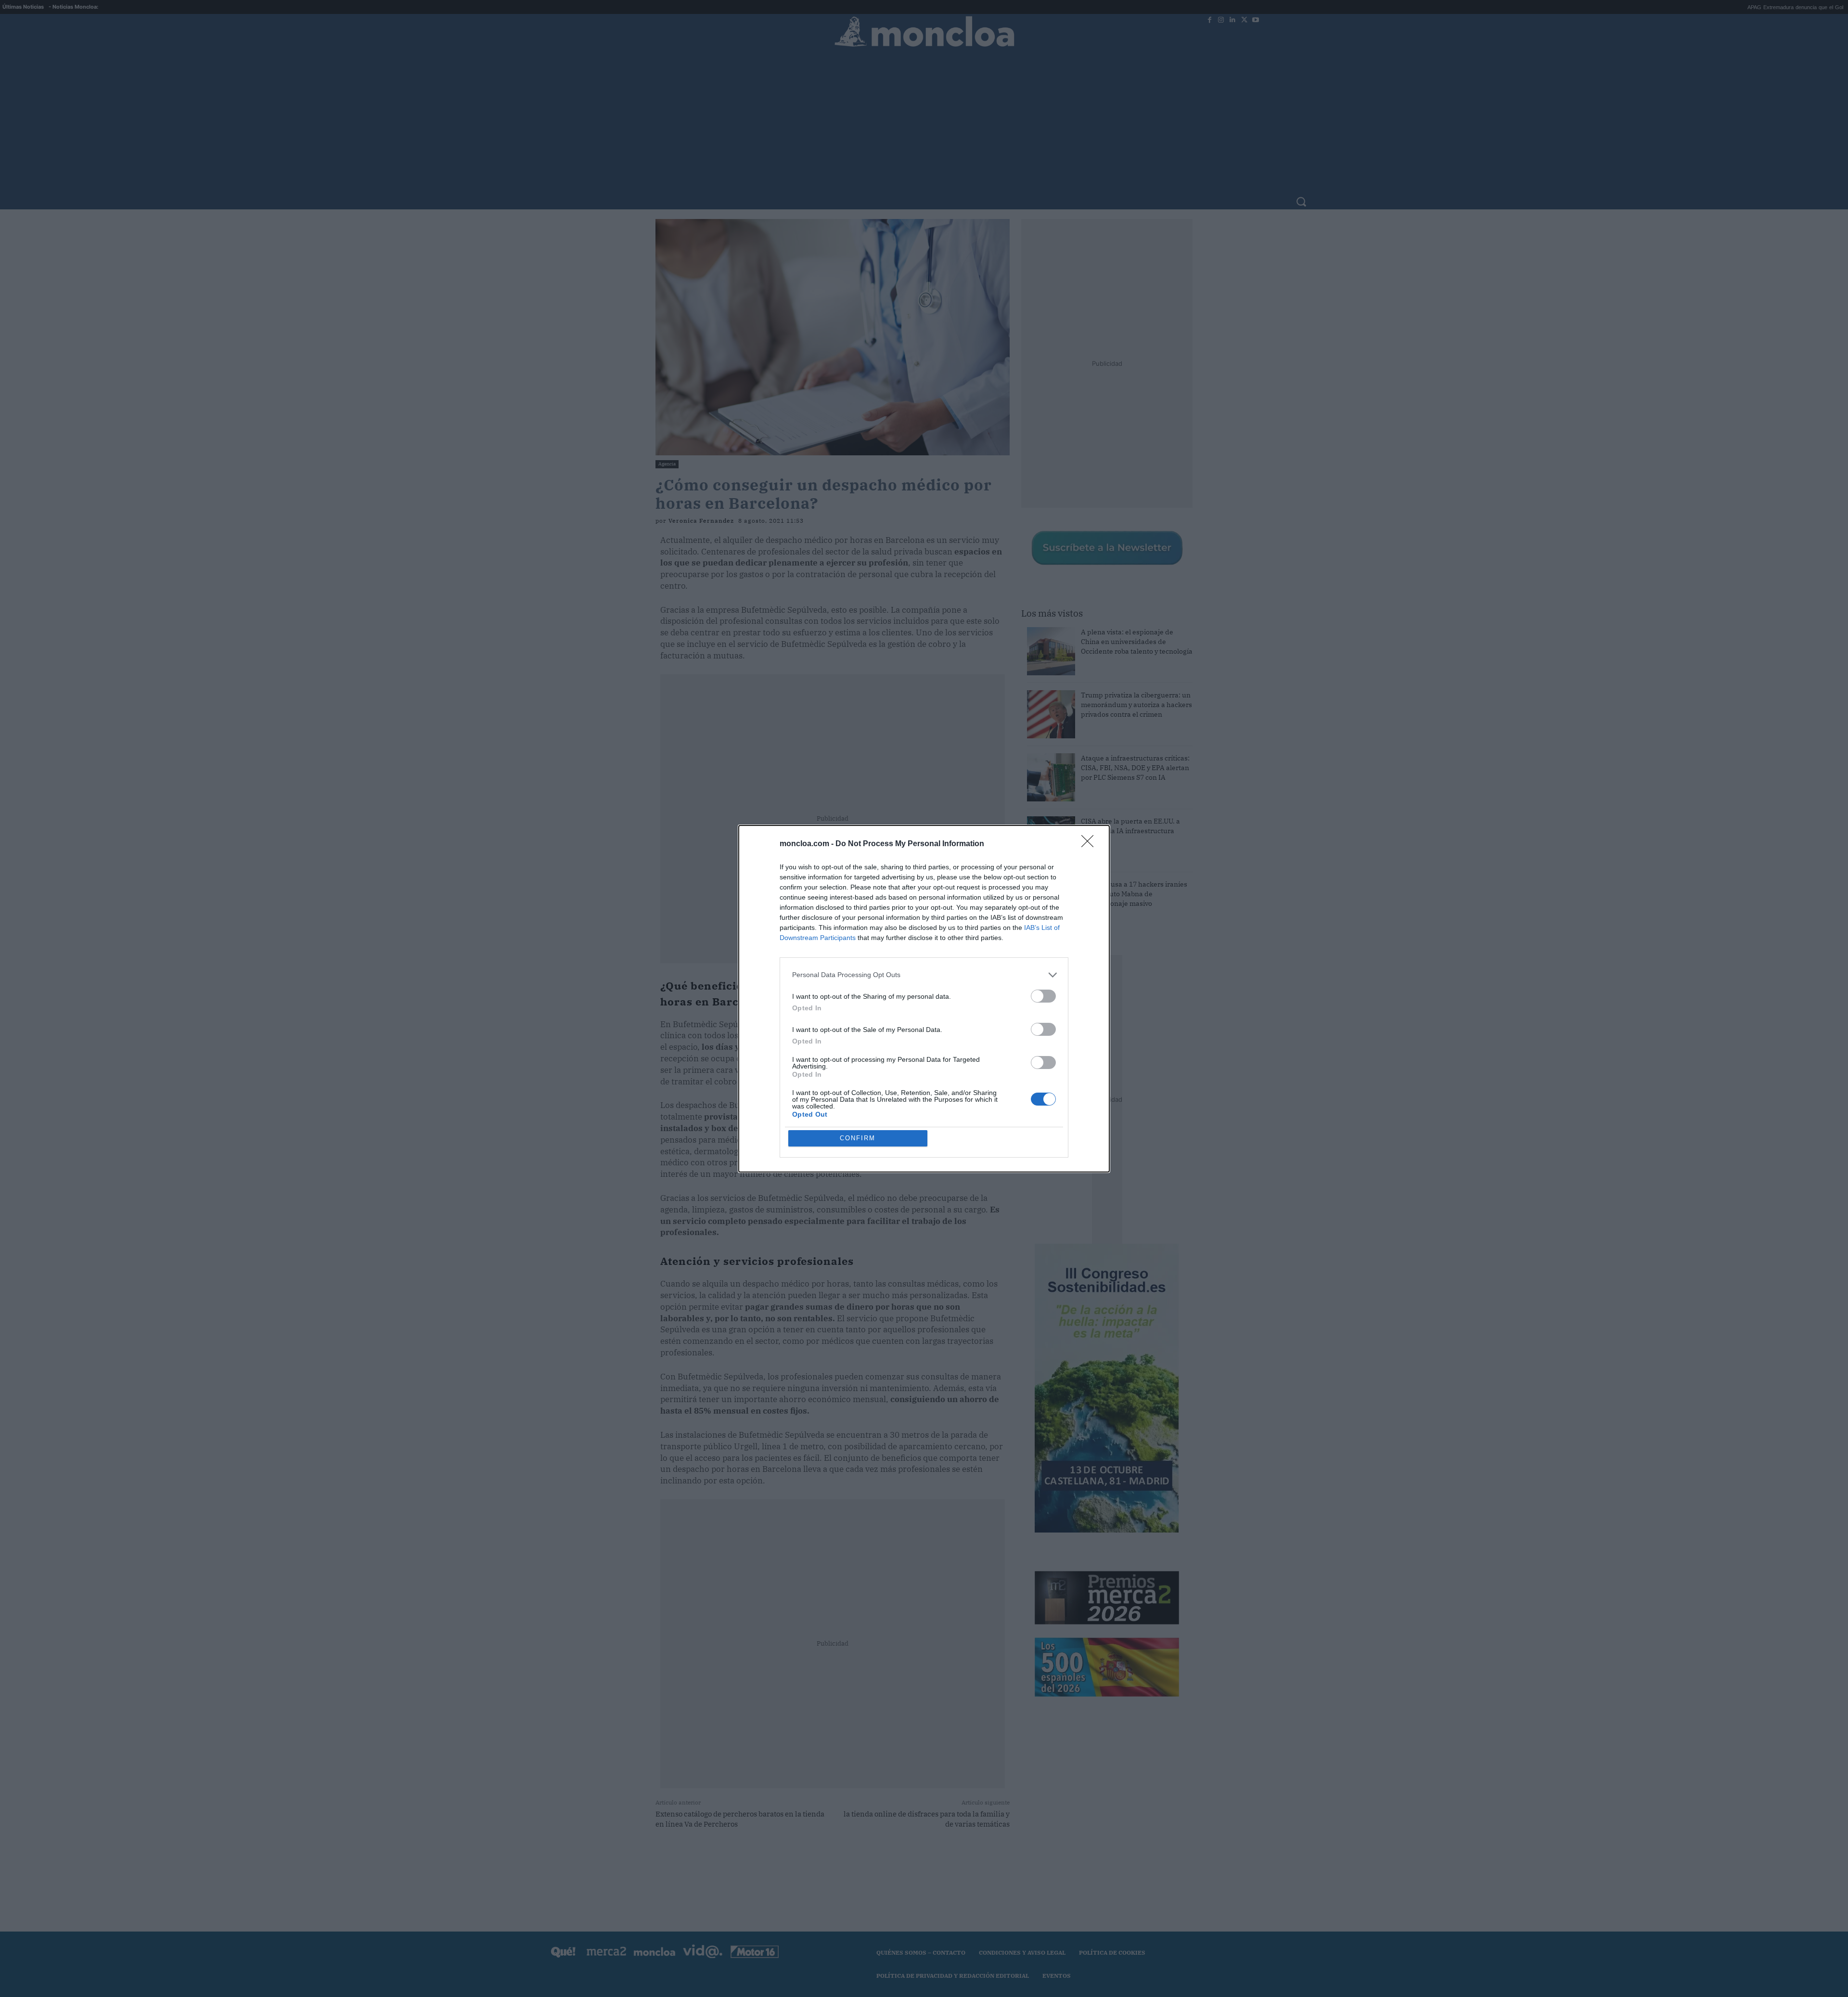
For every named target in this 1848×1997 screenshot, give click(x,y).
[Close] (1091, 844)
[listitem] (924, 975)
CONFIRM (858, 1138)
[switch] (1043, 996)
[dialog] (924, 999)
